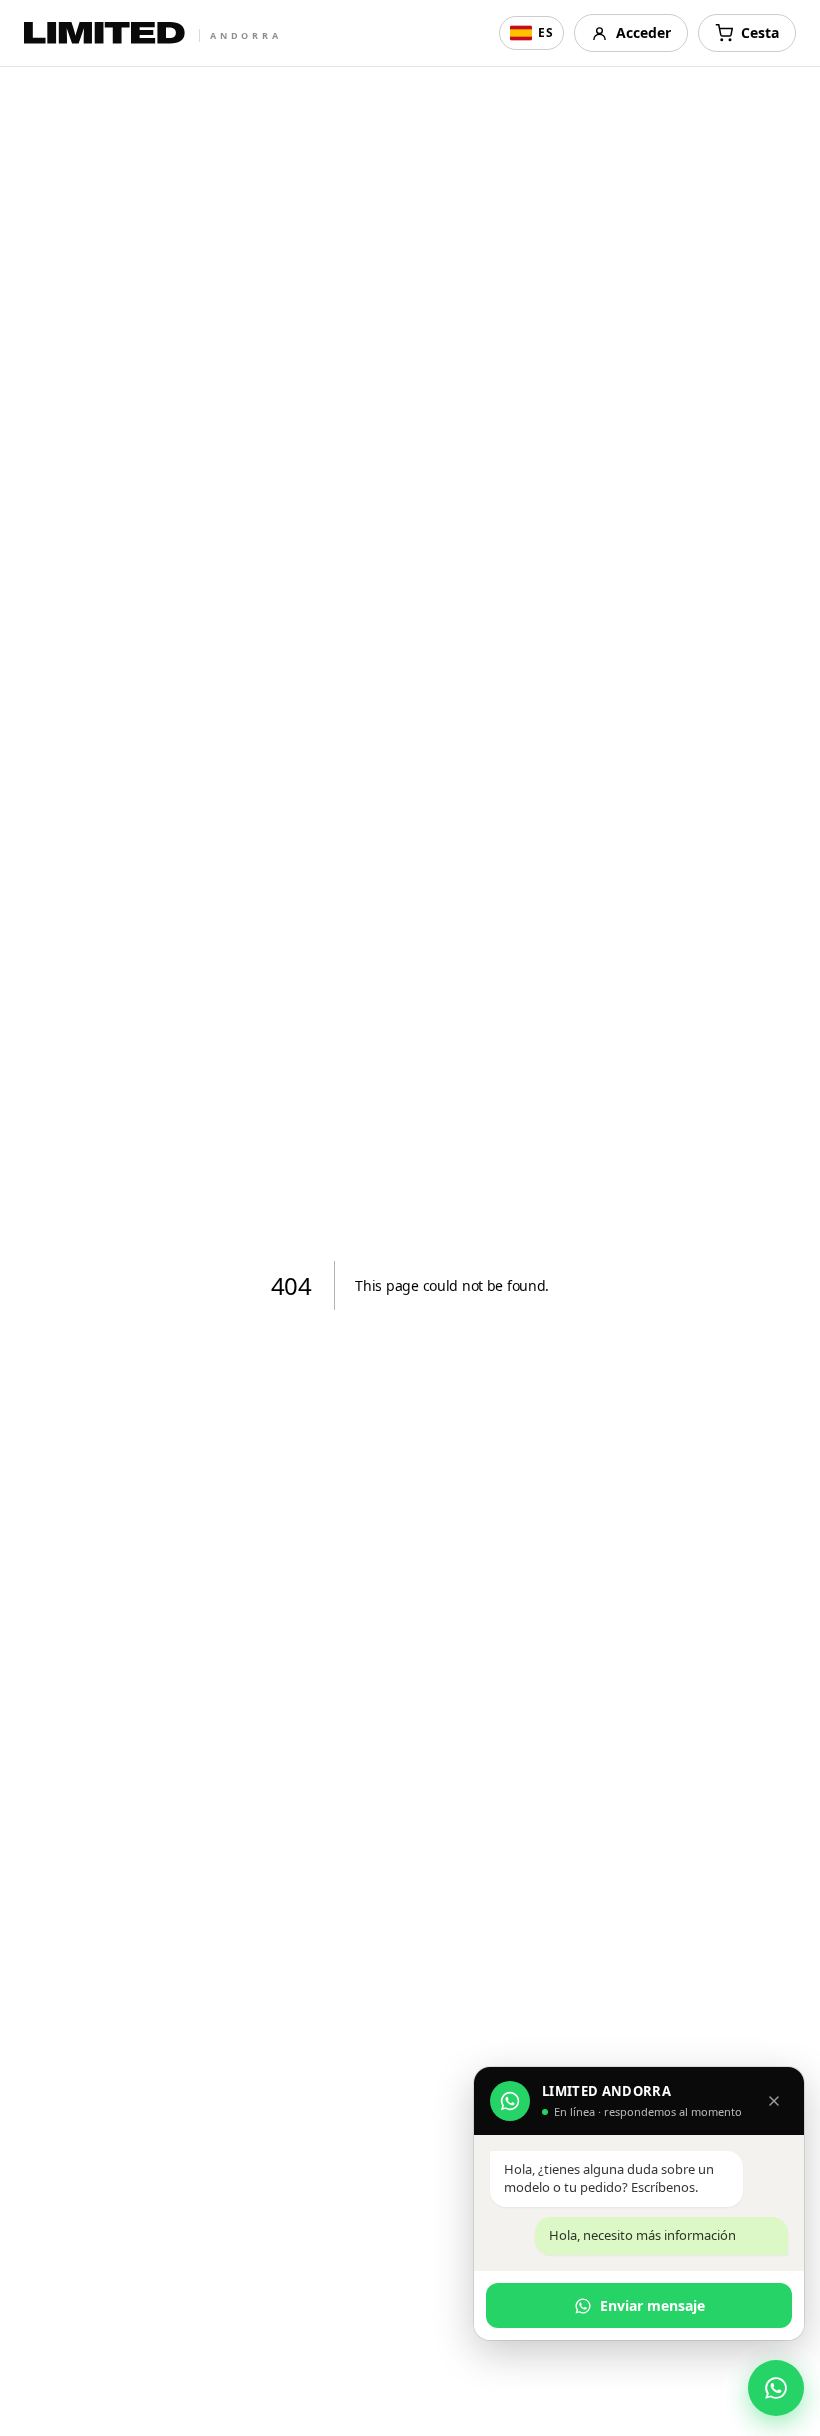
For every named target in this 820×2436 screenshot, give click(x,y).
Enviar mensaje (652, 2305)
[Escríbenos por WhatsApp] (776, 2388)
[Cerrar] (774, 2101)
